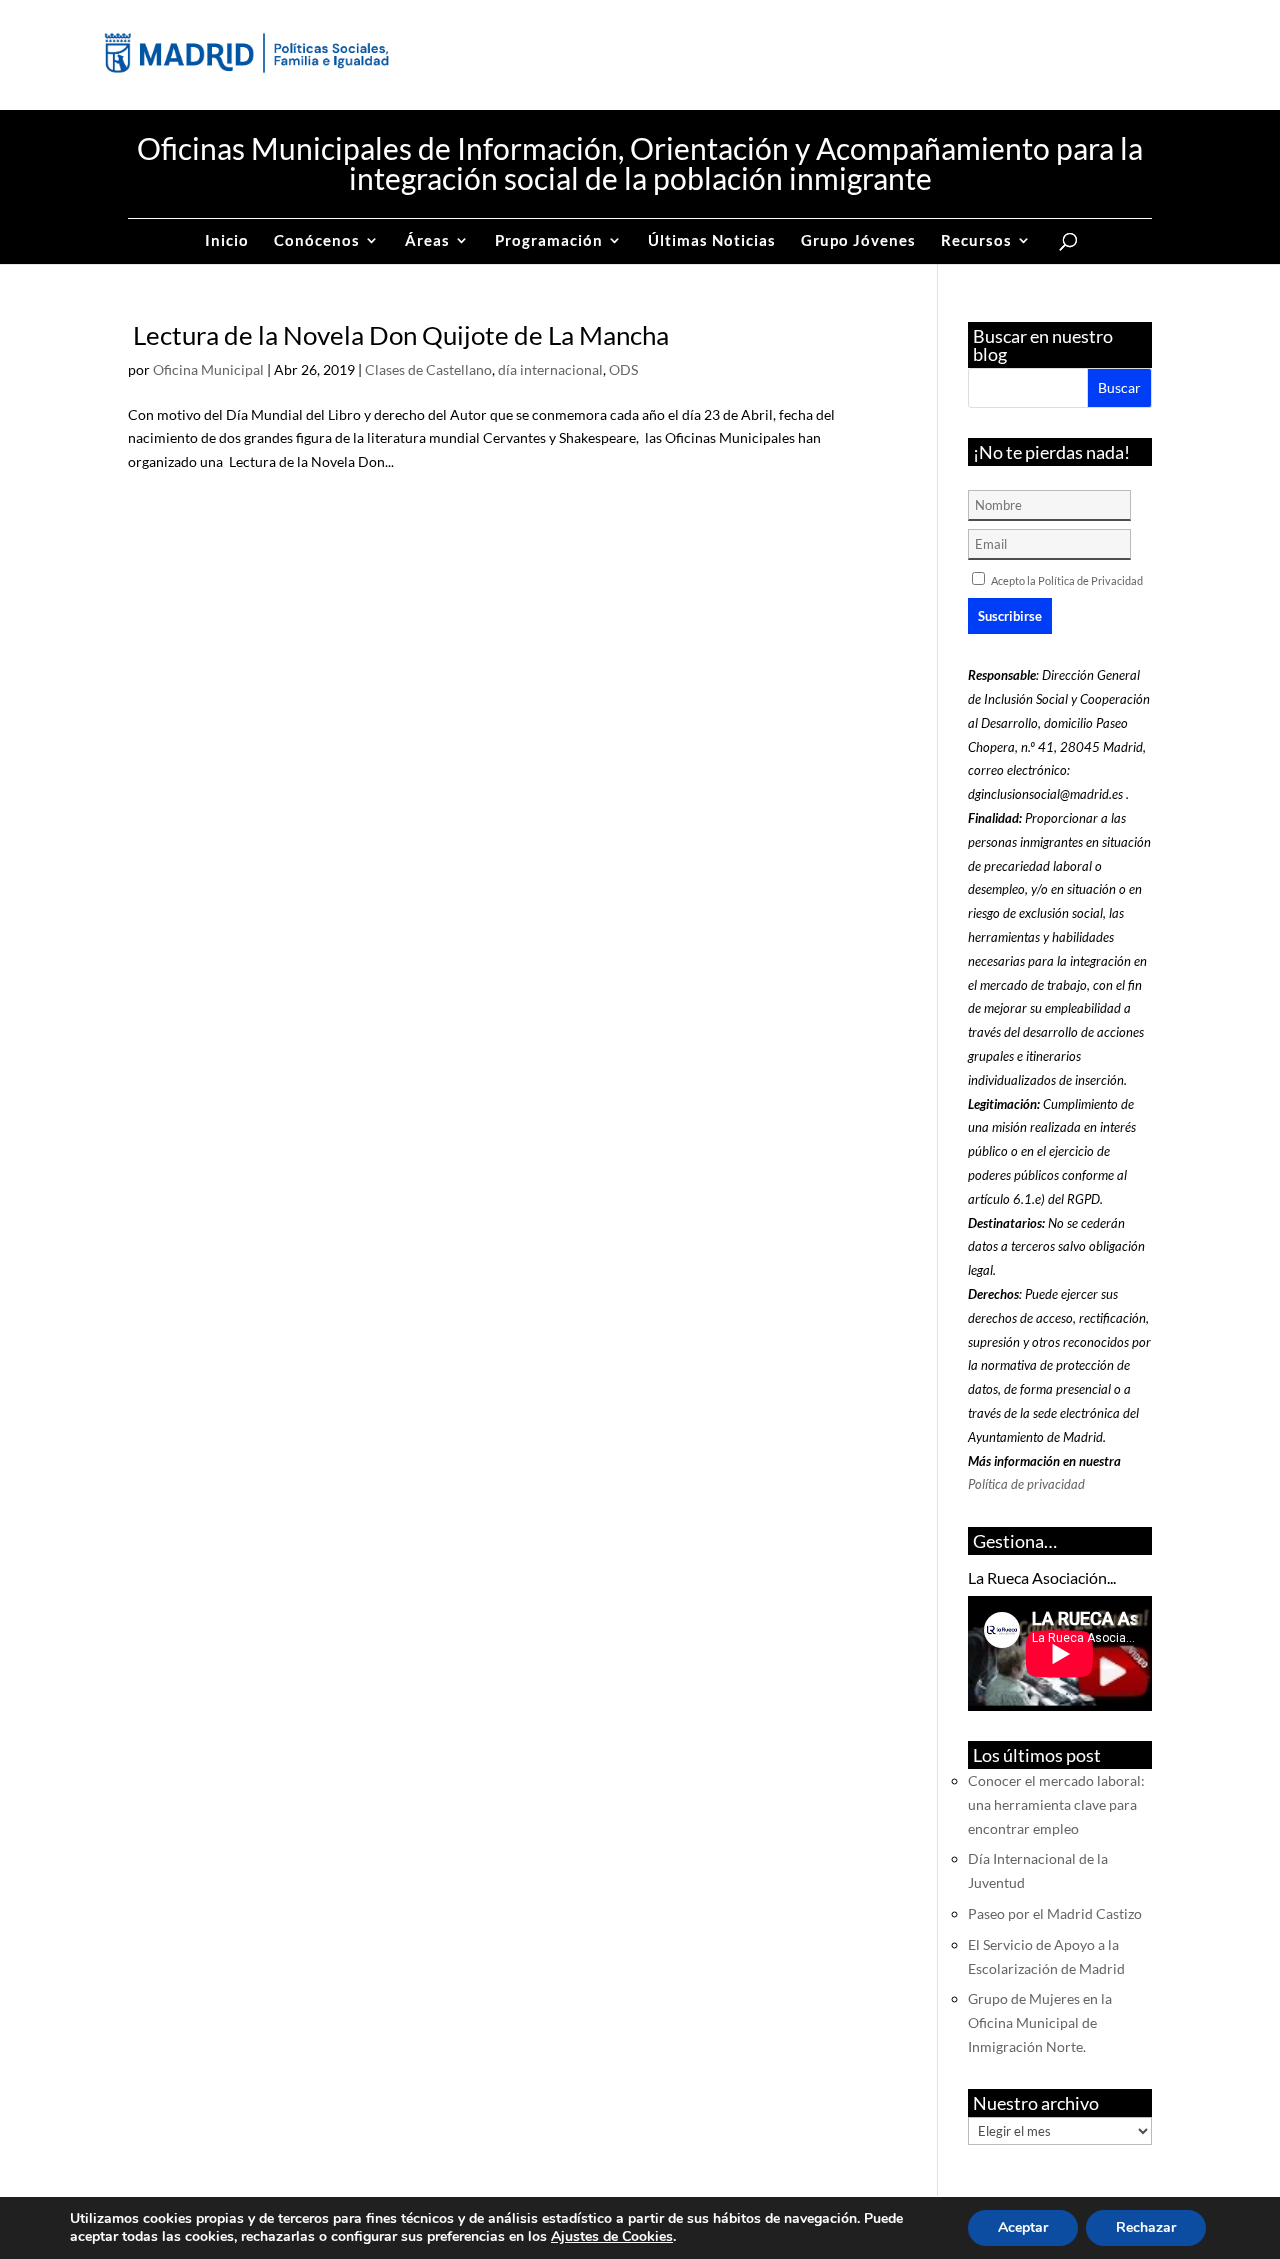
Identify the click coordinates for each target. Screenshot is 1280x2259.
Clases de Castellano (428, 369)
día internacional (550, 369)
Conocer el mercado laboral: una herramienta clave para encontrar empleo (1056, 1804)
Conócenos (317, 241)
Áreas (427, 241)
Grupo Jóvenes (858, 241)
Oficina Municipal (208, 369)
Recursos (976, 241)
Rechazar (1146, 2227)
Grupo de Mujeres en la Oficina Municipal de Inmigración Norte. (1040, 2022)
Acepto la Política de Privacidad (1067, 580)
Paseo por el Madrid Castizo (1055, 1913)
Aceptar (1023, 2227)
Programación (549, 241)
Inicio (227, 241)
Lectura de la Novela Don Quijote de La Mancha (398, 335)
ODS (623, 369)
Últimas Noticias (712, 241)
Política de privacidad (1026, 1484)
